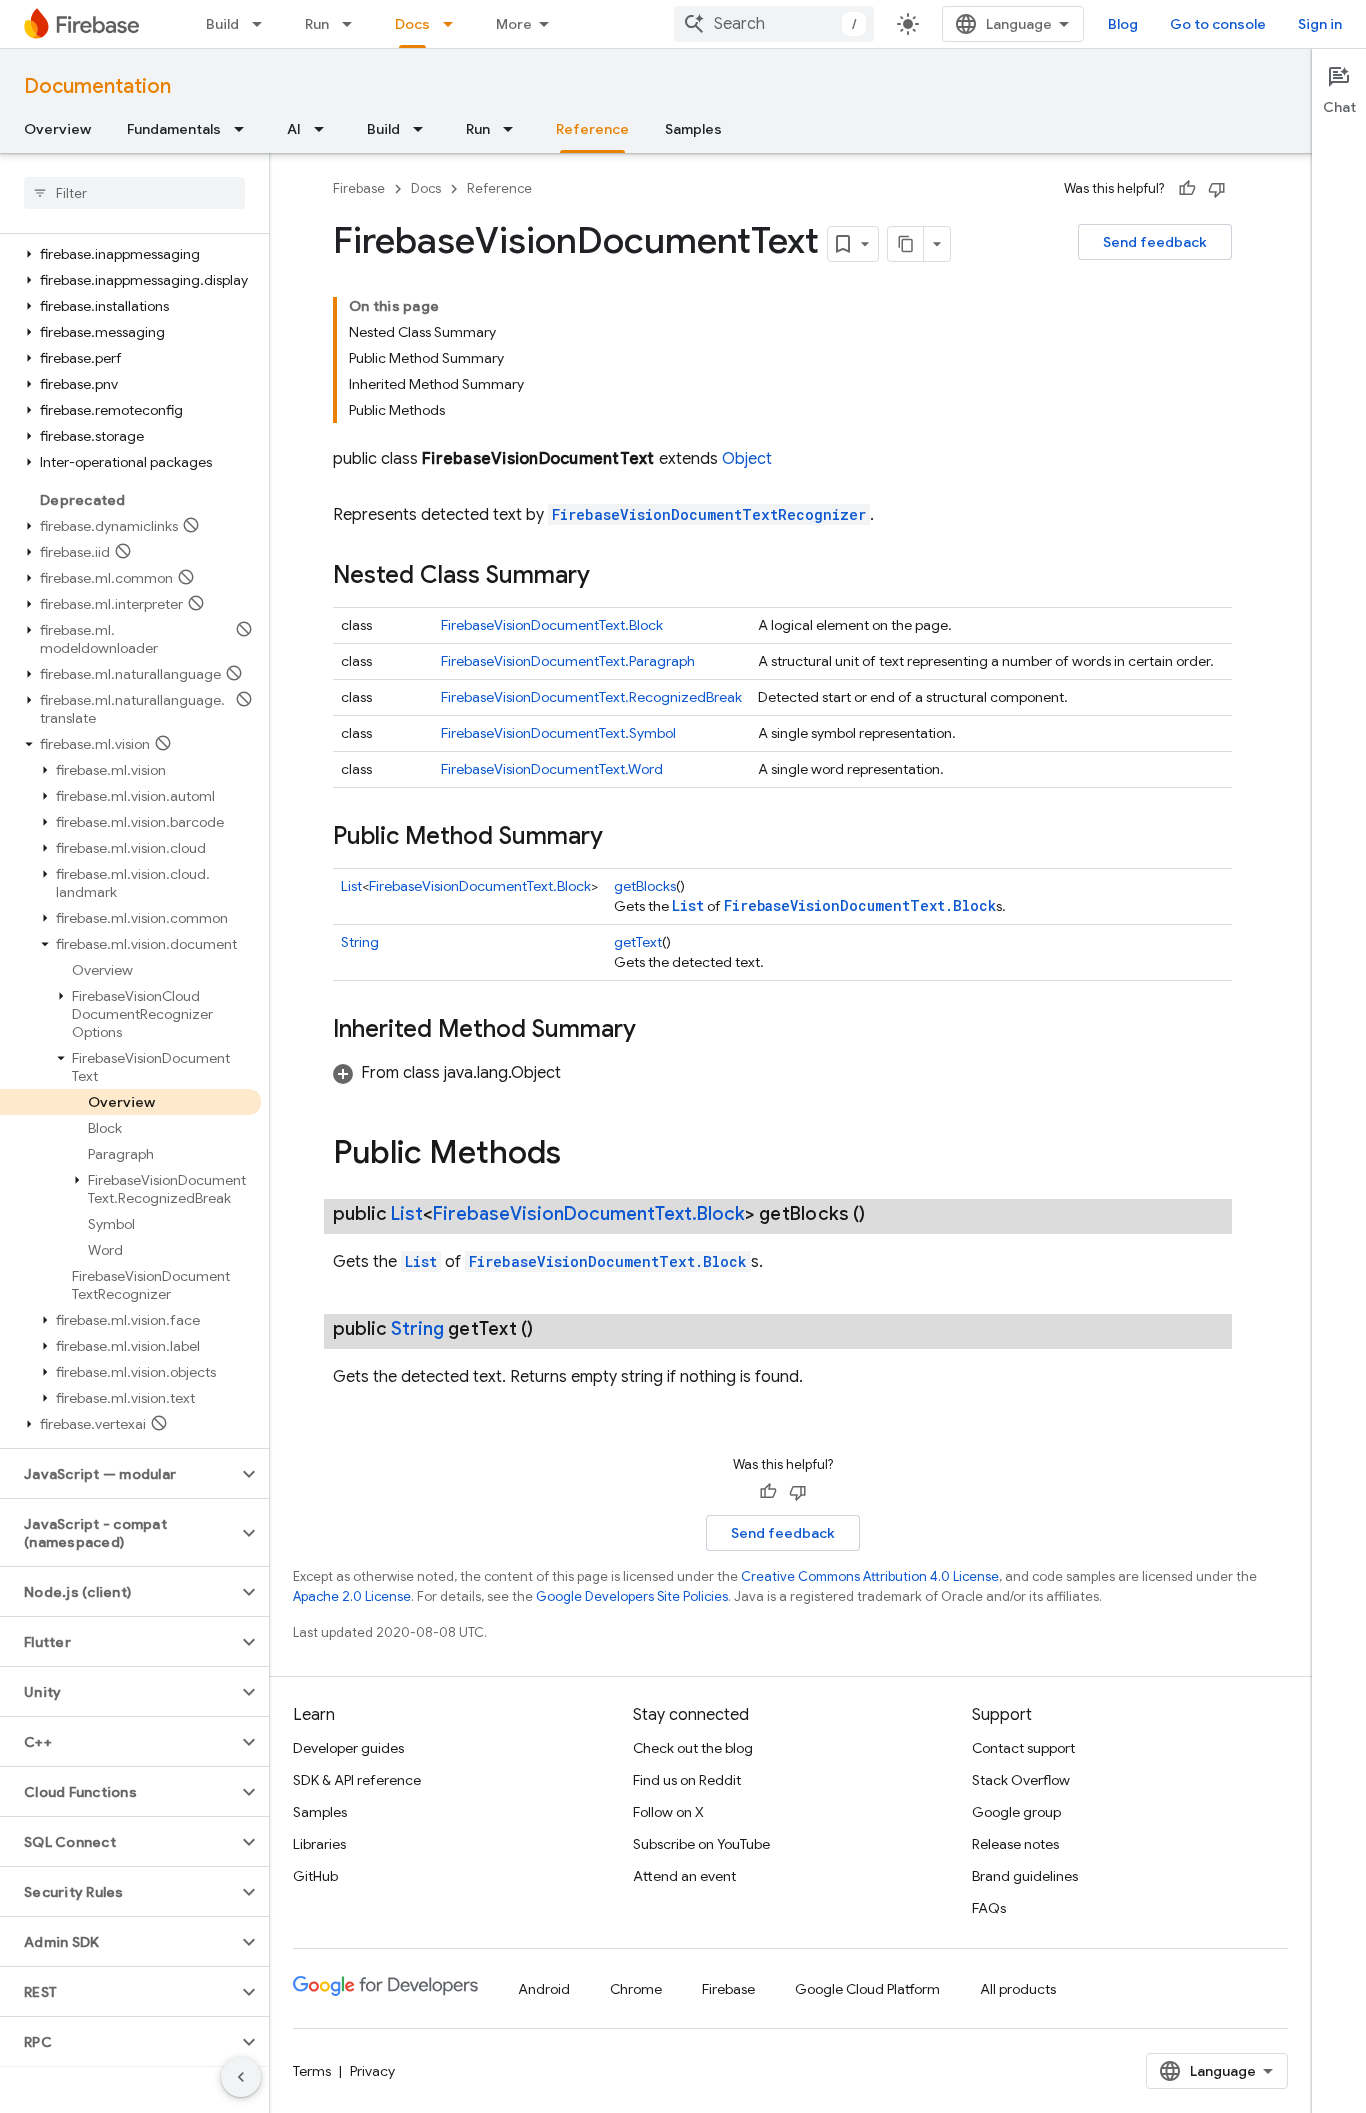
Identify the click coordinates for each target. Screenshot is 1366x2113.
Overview (57, 129)
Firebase (359, 188)
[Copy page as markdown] (906, 244)
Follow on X (668, 1812)
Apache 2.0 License (352, 1596)
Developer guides (348, 1748)
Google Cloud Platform (867, 1989)
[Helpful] (1187, 189)
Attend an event (684, 1876)
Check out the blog (693, 1748)
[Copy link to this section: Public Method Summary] (623, 838)
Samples (693, 129)
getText (638, 942)
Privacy (372, 2071)
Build (222, 24)
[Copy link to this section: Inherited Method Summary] (656, 1031)
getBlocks (645, 886)
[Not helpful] (1217, 189)
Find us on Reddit (687, 1780)
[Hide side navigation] (241, 2077)
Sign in (1320, 24)
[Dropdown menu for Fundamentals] (245, 129)
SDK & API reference (357, 1780)
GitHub (315, 1876)
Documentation (97, 86)
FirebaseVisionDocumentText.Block (552, 625)
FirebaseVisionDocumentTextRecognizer (709, 514)
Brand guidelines (1025, 1876)
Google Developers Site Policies (632, 1596)
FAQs (989, 1908)
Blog (1123, 24)
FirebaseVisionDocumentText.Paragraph (568, 661)
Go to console (1218, 24)
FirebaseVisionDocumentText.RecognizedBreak (591, 697)
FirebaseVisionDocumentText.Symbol (558, 733)
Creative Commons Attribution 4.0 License (870, 1576)
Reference (592, 129)
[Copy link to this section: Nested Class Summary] (610, 577)
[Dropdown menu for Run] (353, 24)
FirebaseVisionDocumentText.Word (552, 769)
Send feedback (1155, 242)
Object (747, 459)
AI (294, 129)
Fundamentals (174, 129)
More (514, 24)
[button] (130, 254)
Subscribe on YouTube (701, 1844)
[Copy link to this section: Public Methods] (581, 1155)
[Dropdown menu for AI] (325, 129)
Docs (412, 24)
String (360, 942)
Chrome (636, 1989)
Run (317, 24)
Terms (312, 2071)
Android (544, 1989)
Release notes (1015, 1844)
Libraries (319, 1844)
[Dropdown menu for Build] (263, 24)
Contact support (1023, 1748)
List (351, 886)
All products (1018, 1989)
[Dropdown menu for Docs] (454, 24)
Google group (1016, 1812)
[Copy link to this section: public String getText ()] (553, 1329)
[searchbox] (134, 193)
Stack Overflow (1021, 1780)
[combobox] (774, 24)
